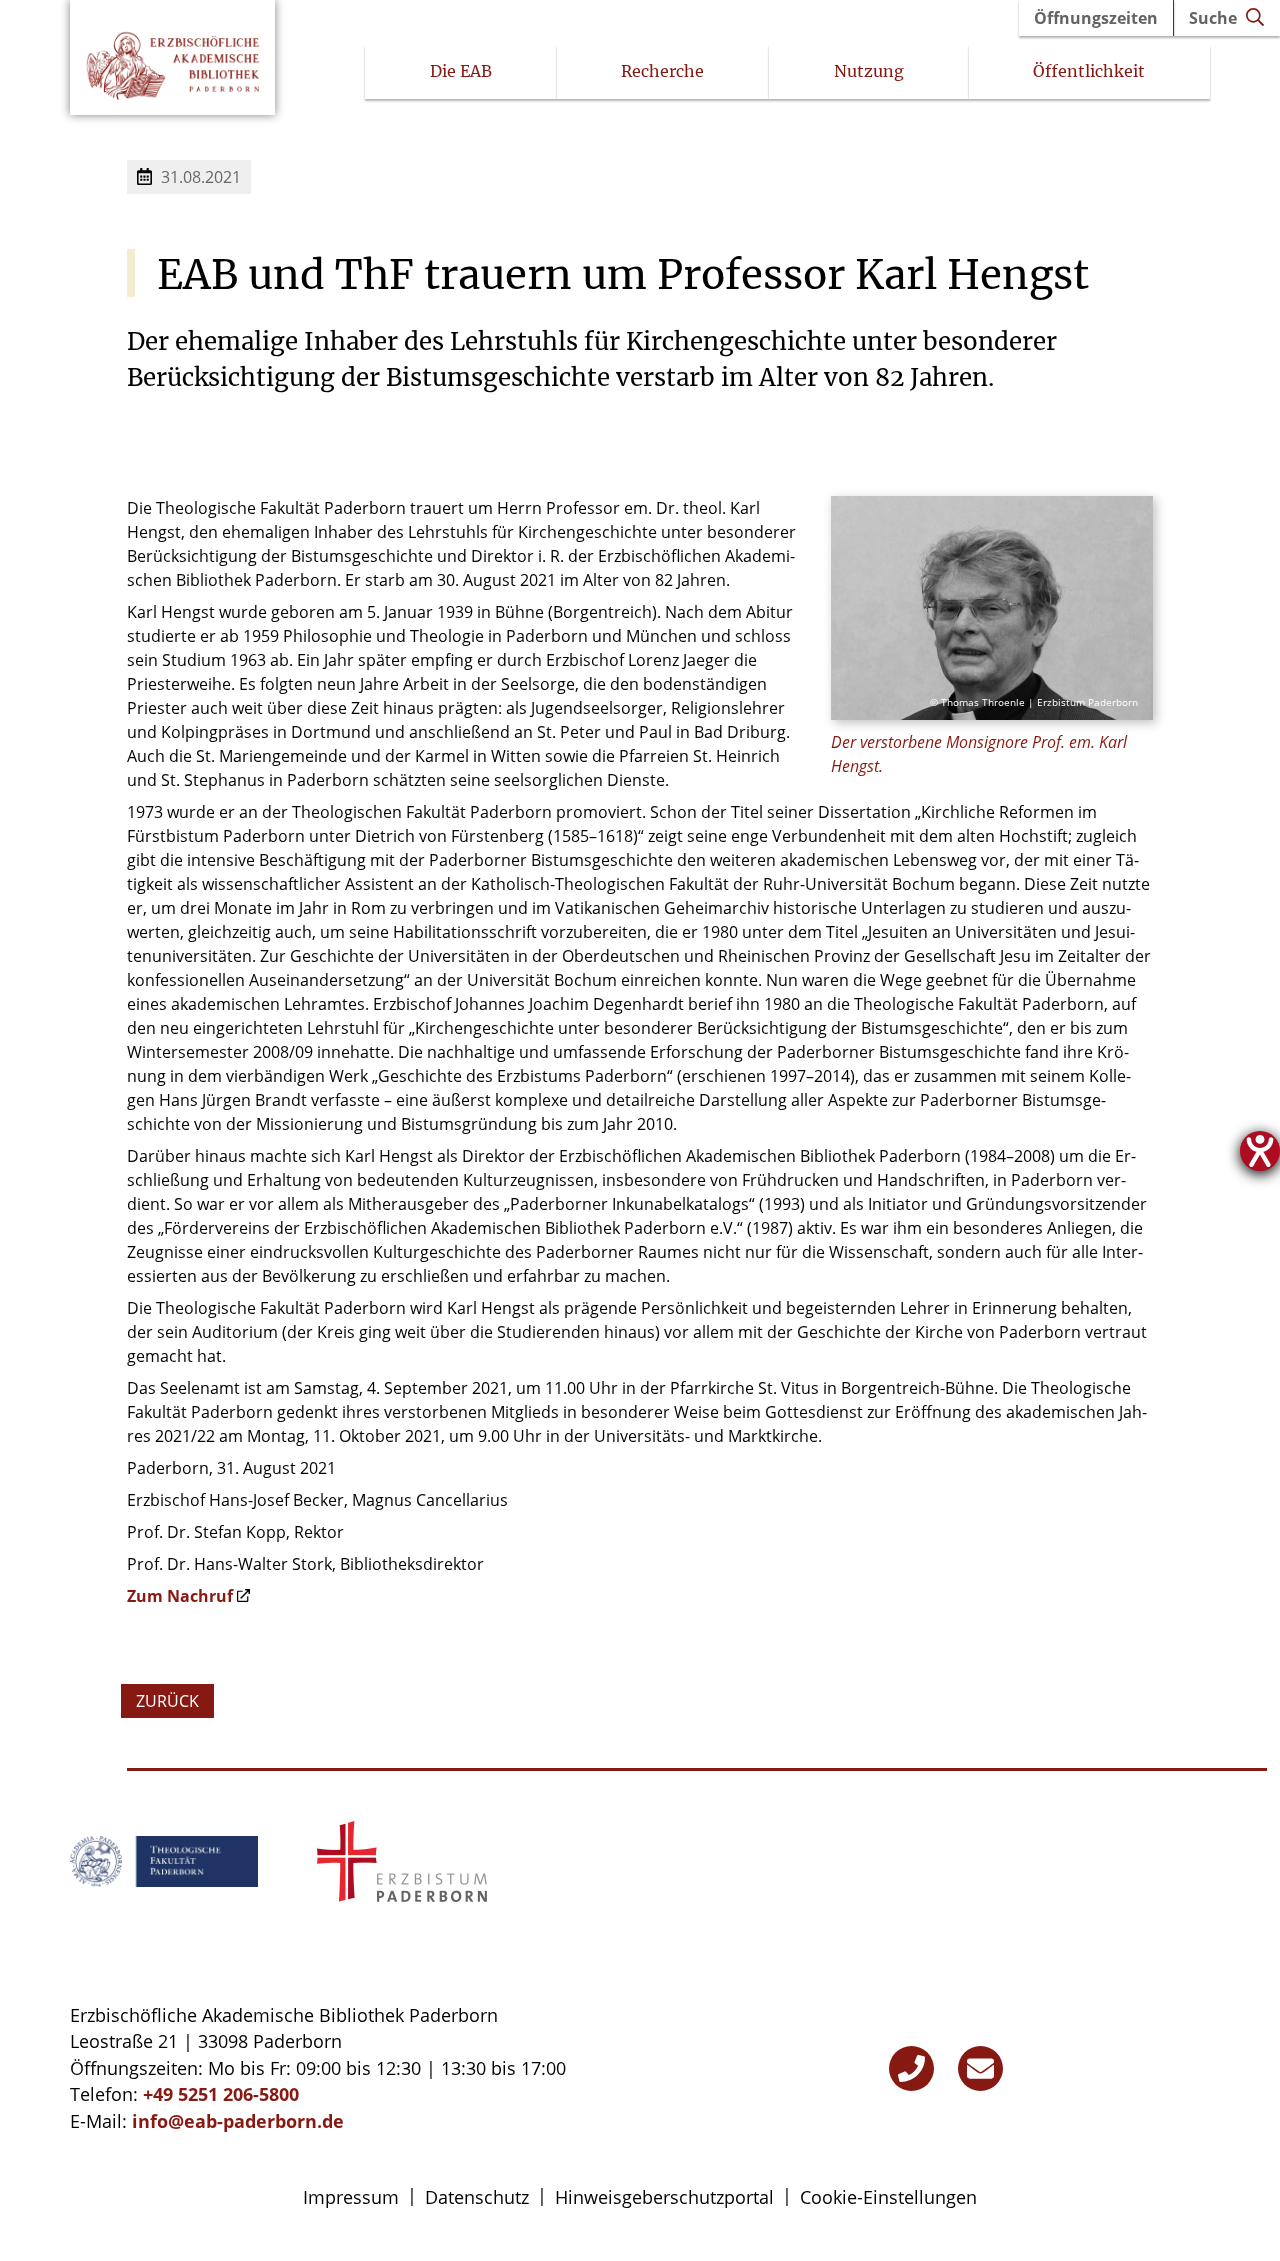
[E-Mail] (980, 2068)
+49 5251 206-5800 (221, 2094)
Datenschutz (477, 2197)
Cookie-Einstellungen (888, 2197)
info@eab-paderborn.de (238, 2121)
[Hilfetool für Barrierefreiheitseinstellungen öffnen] (1260, 1151)
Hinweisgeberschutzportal (664, 2197)
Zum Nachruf (180, 1596)
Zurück (167, 1701)
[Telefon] (911, 2068)
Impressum (351, 2197)
